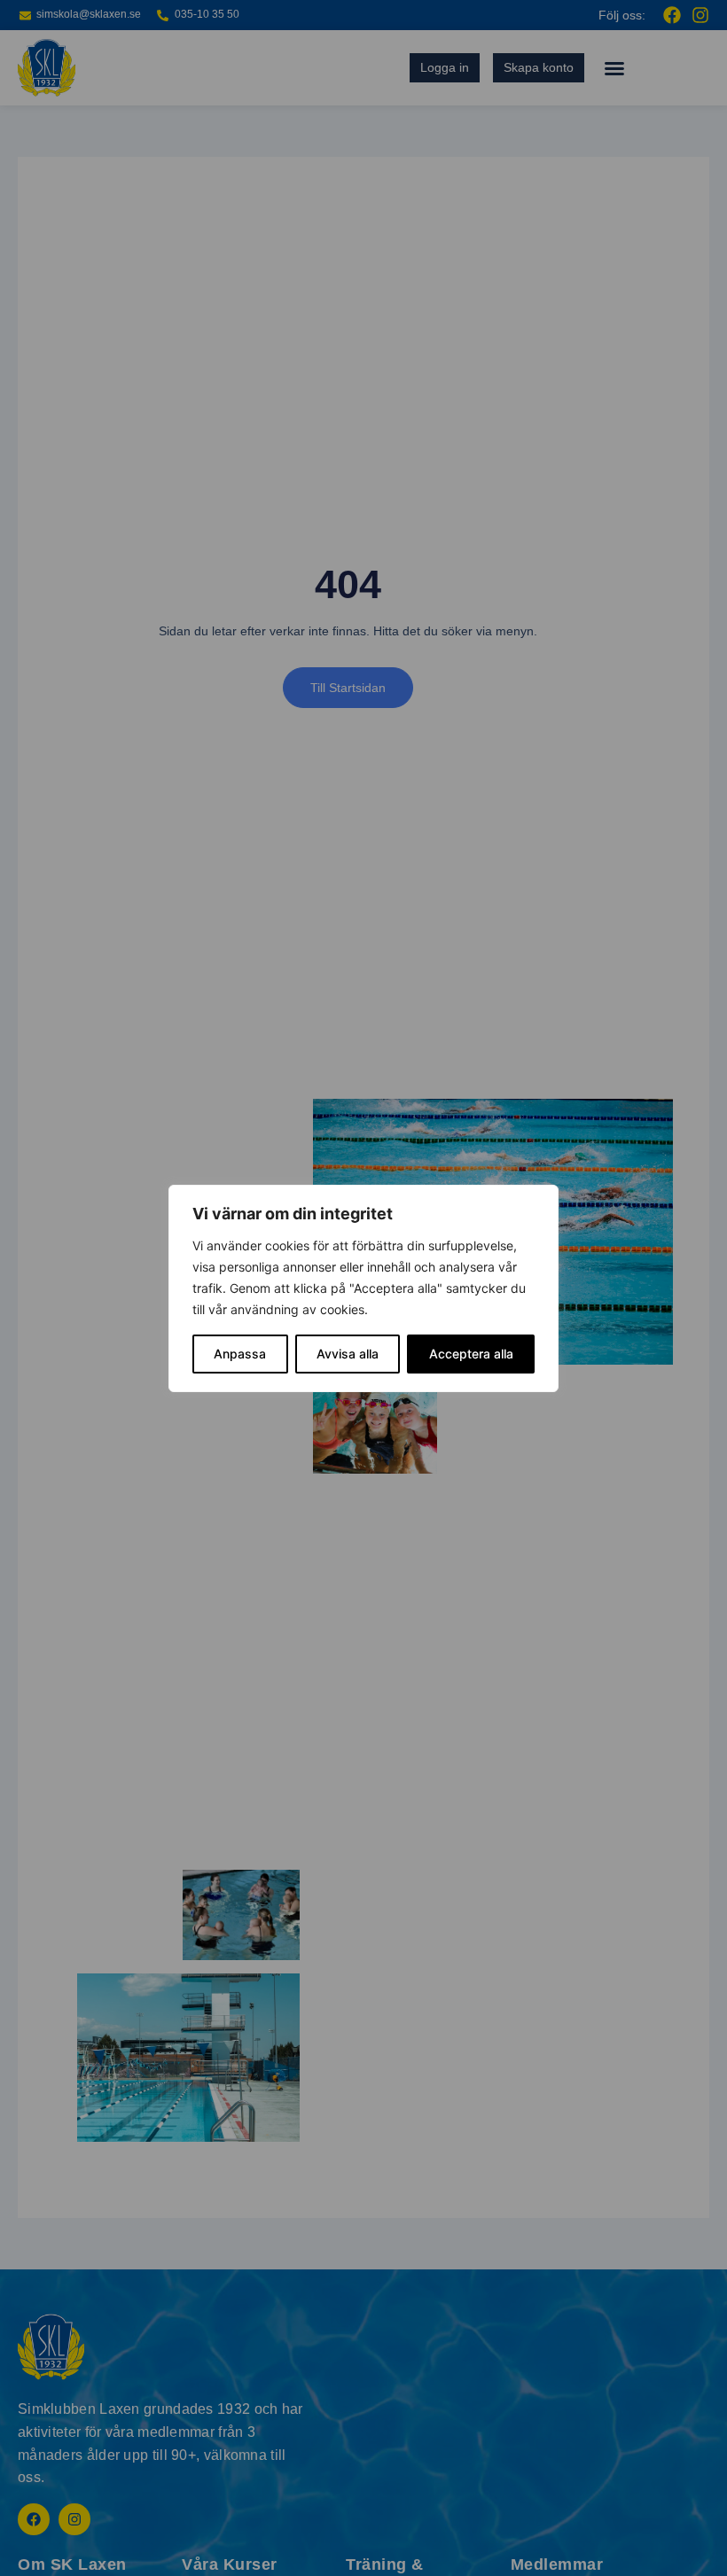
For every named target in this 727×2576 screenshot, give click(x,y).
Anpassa (240, 1354)
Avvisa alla (348, 1354)
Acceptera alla (471, 1354)
